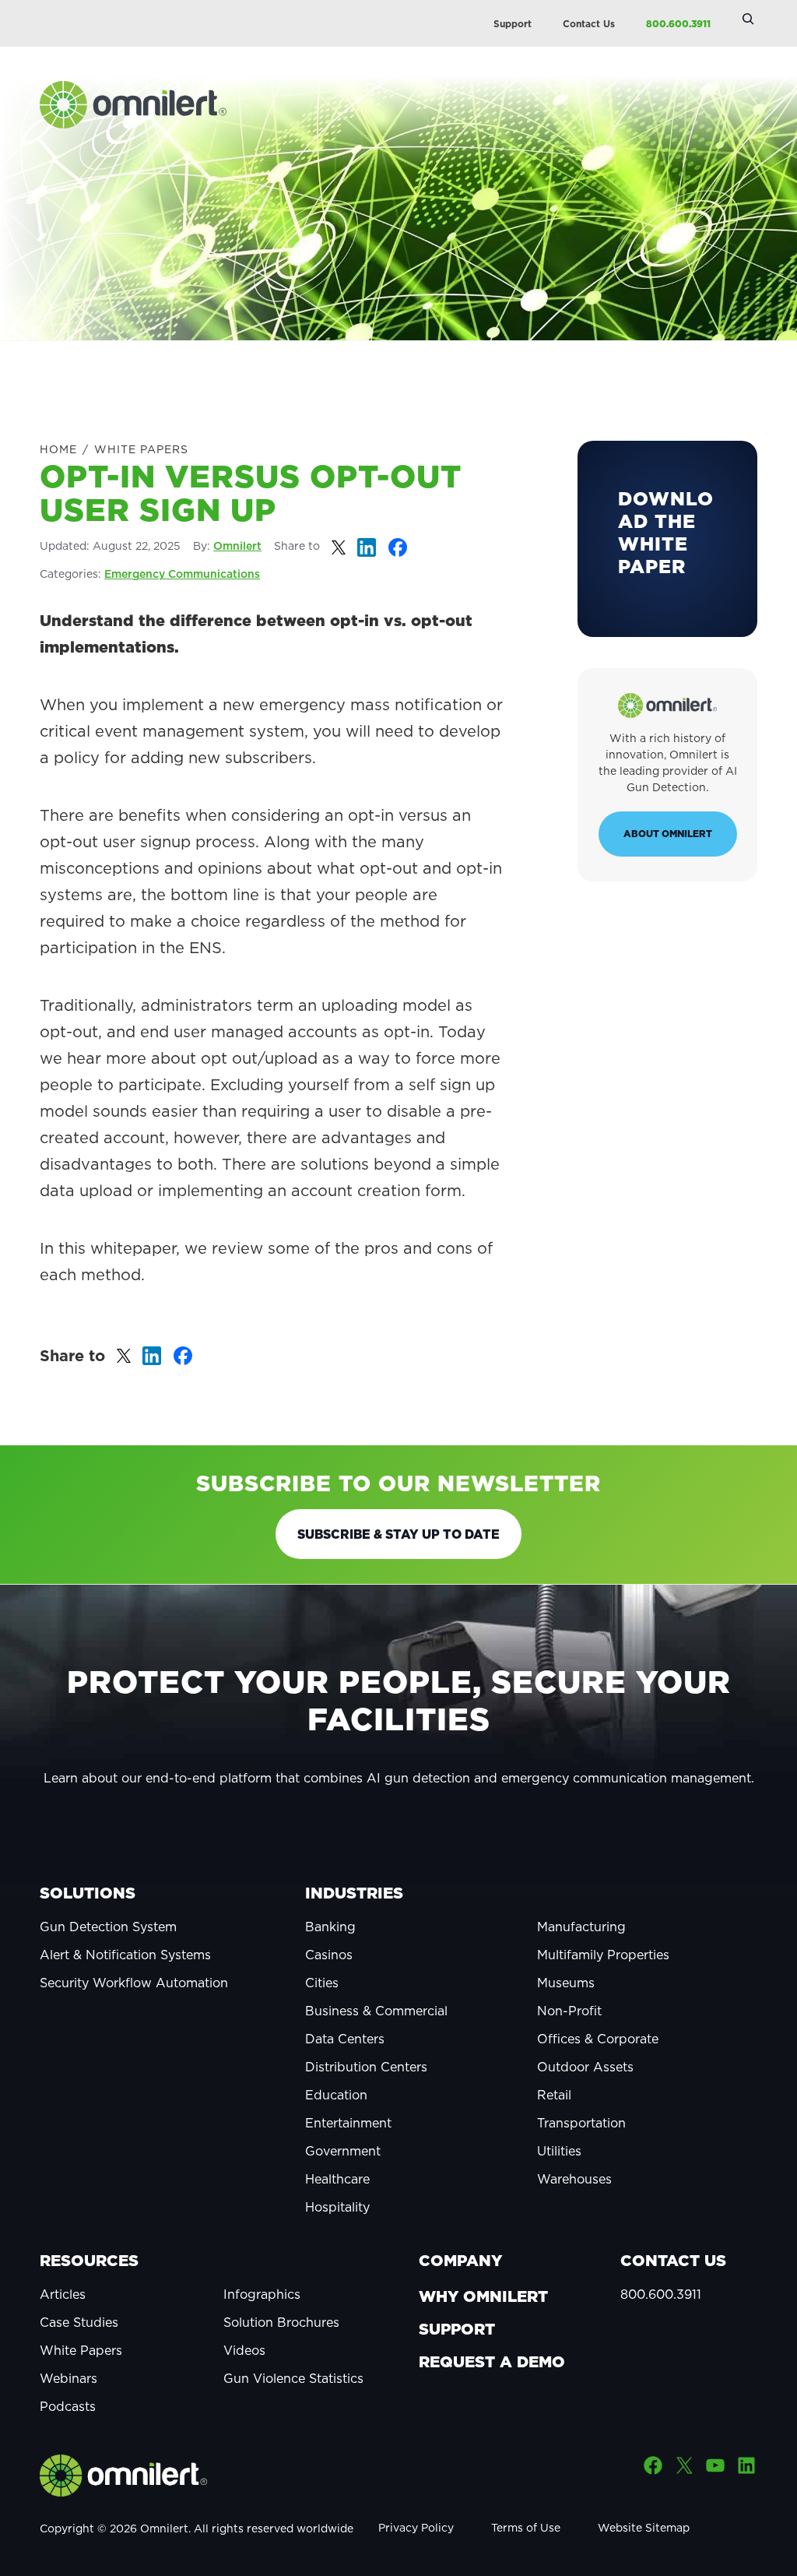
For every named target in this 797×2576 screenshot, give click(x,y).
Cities (322, 1983)
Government (343, 2151)
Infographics (262, 2294)
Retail (554, 2095)
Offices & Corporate (598, 2039)
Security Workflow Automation (134, 1983)
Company (460, 2261)
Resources (89, 2261)
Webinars (68, 2378)
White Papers (141, 449)
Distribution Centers (366, 2067)
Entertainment (348, 2123)
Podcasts (68, 2406)
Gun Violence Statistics (293, 2378)
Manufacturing (581, 1927)
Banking (330, 1927)
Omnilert (237, 546)
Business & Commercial (376, 2011)
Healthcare (337, 2179)
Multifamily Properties (603, 1955)
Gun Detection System (108, 1927)
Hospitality (337, 2207)
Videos (244, 2350)
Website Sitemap (644, 2528)
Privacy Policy (416, 2528)
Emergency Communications (182, 574)
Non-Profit (569, 2011)
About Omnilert (668, 834)
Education (336, 2095)
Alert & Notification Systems (125, 1955)
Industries (354, 1893)
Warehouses (574, 2179)
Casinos (329, 1955)
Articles (63, 2294)
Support (513, 24)
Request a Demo (492, 2362)
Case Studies (79, 2322)
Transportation (581, 2123)
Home (58, 449)
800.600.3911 (678, 24)
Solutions (88, 1893)
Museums (566, 1983)
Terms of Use (526, 2528)
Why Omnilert (483, 2296)
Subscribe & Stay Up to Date (398, 1534)
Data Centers (345, 2039)
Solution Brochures (281, 2322)
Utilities (559, 2151)
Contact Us (589, 24)
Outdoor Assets (585, 2067)
